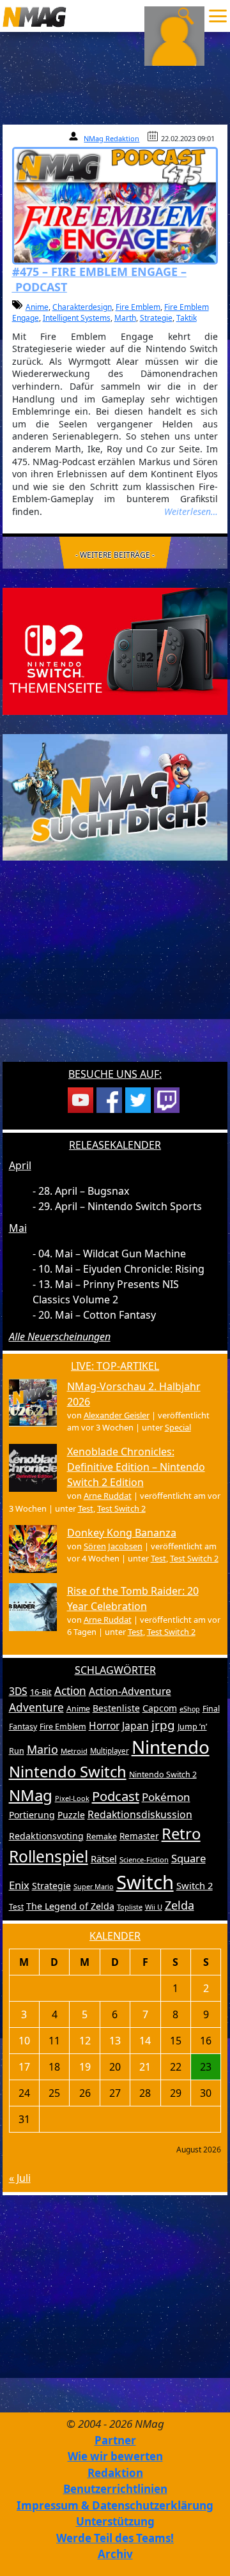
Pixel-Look (72, 1798)
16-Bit (41, 1692)
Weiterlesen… (191, 511)
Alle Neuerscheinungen (60, 1337)
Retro (181, 1834)
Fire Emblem (138, 307)
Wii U (154, 1907)
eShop (190, 1709)
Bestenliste (116, 1708)
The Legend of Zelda (70, 1906)
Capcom (160, 1708)
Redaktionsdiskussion (140, 1814)
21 (145, 2067)
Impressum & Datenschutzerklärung (115, 2505)
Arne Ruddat (108, 1496)
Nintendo (171, 1747)
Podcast (116, 1796)
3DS (18, 1691)
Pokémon (166, 1797)
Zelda (180, 1905)
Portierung (32, 1815)
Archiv (115, 2554)
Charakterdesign (82, 307)
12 (85, 2041)
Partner (115, 2440)
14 (145, 2041)
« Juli (20, 2178)
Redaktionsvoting (46, 1836)
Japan (135, 1726)
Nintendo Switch (68, 1772)
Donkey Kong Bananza (122, 1533)
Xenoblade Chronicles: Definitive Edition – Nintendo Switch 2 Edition (136, 1467)
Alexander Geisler (117, 1415)
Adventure (36, 1707)
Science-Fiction (144, 1859)
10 (24, 2041)
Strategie (156, 318)
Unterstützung (115, 2521)
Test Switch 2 (121, 1508)
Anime (37, 307)
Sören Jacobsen (113, 1546)
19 (85, 2067)
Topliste (130, 1907)
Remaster (139, 1836)
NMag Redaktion (111, 138)
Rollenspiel (49, 1856)
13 (115, 2041)
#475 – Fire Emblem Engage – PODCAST (99, 279)
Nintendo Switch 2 (163, 1775)
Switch (145, 1882)
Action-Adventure (130, 1691)
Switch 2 (195, 1885)
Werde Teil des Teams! (115, 2538)
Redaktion (115, 2473)
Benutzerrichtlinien (115, 2489)
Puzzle (71, 1815)
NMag (31, 1795)
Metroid (74, 1751)
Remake (102, 1836)
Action (70, 1691)
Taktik (187, 318)
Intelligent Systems (77, 318)
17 (24, 2067)
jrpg (163, 1725)
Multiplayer (110, 1751)
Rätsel (104, 1859)
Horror (104, 1726)
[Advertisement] (115, 969)
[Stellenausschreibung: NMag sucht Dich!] (115, 796)
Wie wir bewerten (115, 2456)
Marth (125, 318)
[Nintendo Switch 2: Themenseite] (115, 650)
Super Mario (94, 1886)
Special (178, 1427)
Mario (42, 1749)
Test (86, 1508)
